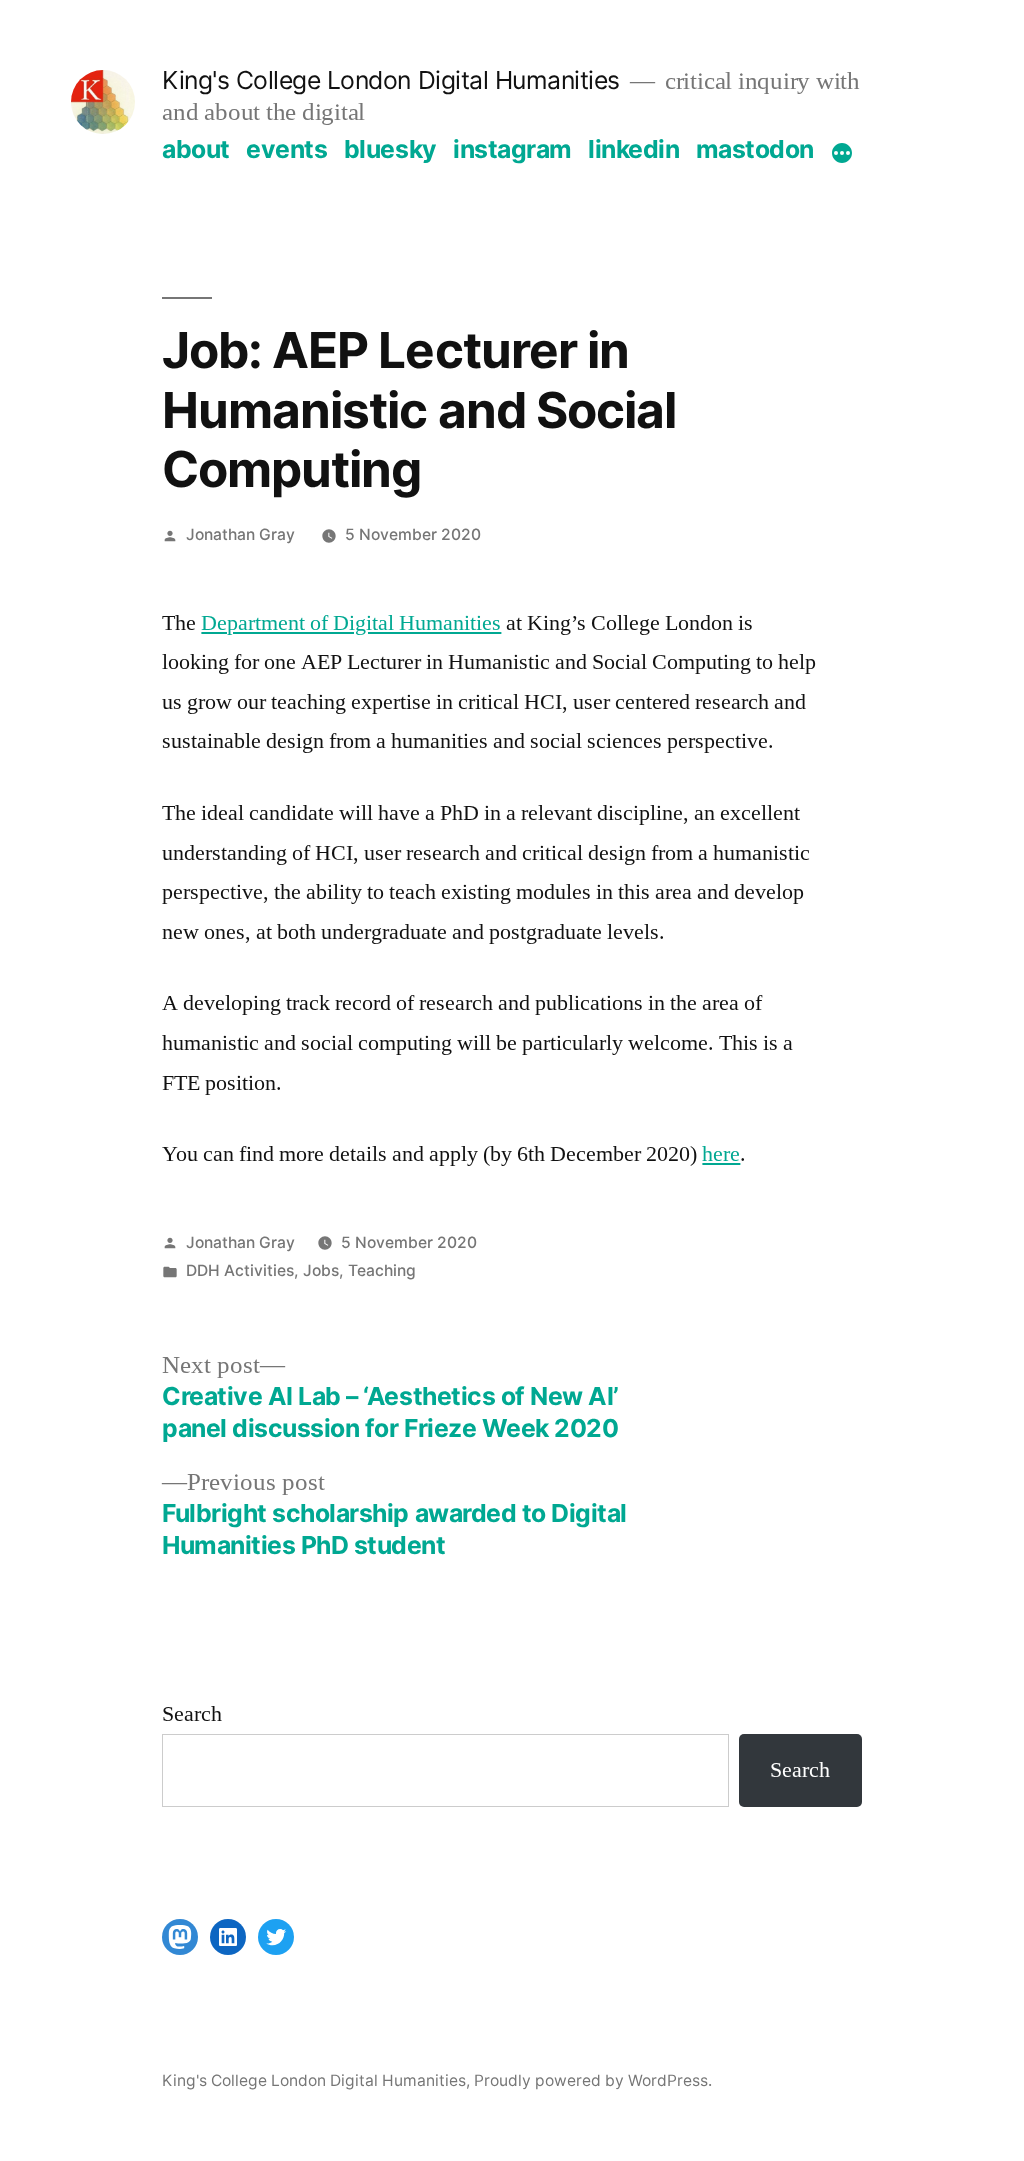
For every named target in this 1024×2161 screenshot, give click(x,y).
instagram (512, 149)
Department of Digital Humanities (351, 623)
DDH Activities (240, 1270)
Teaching (382, 1270)
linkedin (633, 149)
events (286, 149)
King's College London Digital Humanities (390, 80)
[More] (842, 153)
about (196, 149)
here (721, 1154)
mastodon (755, 149)
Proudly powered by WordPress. (593, 2080)
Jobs (321, 1270)
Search (192, 1714)
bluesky (390, 149)
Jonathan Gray (240, 534)
